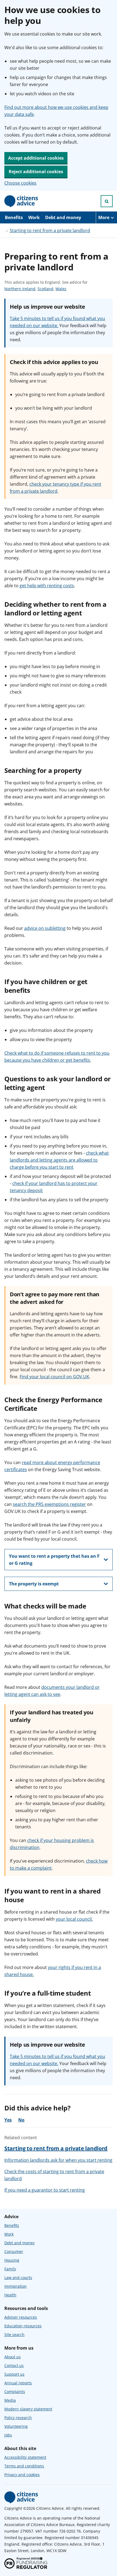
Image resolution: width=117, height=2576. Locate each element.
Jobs (8, 2435)
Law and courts (18, 2278)
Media (10, 2400)
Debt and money (63, 217)
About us (13, 2357)
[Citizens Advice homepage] (21, 2497)
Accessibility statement (25, 2457)
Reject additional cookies (36, 172)
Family (10, 2269)
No (21, 2120)
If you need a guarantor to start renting (45, 2190)
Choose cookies (20, 183)
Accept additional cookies (36, 158)
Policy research (18, 2418)
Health (10, 2295)
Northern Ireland (20, 289)
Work (34, 217)
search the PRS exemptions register (49, 1504)
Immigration (16, 2286)
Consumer (14, 2251)
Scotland (45, 289)
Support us (14, 2374)
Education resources (23, 2326)
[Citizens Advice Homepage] (21, 201)
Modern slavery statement (28, 2409)
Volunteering (16, 2426)
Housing (12, 2260)
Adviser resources (21, 2317)
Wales (61, 289)
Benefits (14, 217)
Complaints (15, 2392)
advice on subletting (45, 928)
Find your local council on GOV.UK (54, 1377)
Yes (8, 2120)
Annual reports (18, 2383)
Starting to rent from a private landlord (50, 230)
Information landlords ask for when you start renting (58, 2160)
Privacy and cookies (22, 2475)
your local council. (74, 1919)
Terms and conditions (24, 2466)
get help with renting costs (47, 586)
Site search (14, 2335)
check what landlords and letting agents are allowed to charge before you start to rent (59, 1160)
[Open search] (107, 201)
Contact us (14, 2365)
